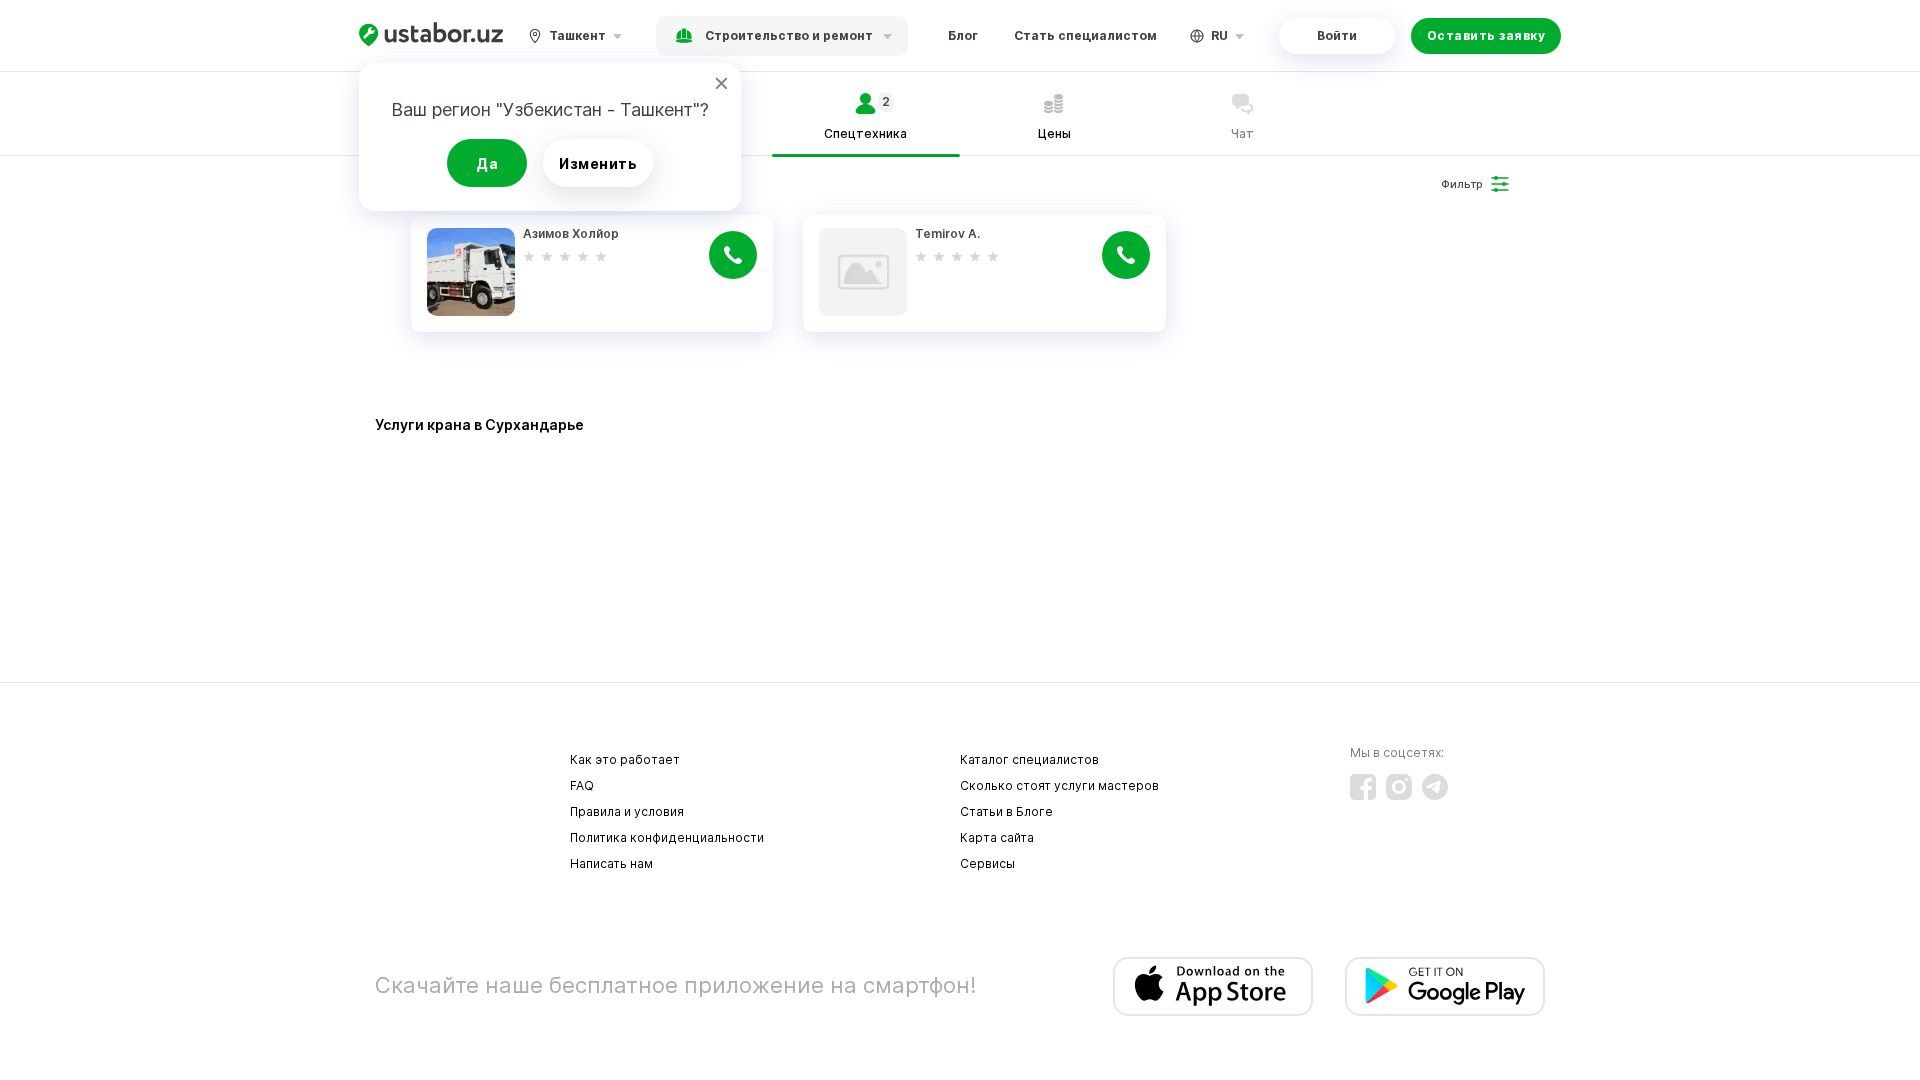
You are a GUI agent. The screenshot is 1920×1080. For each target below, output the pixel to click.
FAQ (582, 785)
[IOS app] (1213, 986)
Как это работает (625, 759)
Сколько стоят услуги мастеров (1059, 785)
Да (487, 163)
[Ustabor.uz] (431, 35)
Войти (1337, 35)
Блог (963, 35)
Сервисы (987, 863)
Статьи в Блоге (1006, 811)
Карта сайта (997, 837)
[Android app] (1445, 986)
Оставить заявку (1486, 35)
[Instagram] (1399, 787)
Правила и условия (627, 811)
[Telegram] (1435, 787)
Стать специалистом (1085, 35)
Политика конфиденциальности (667, 837)
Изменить (598, 163)
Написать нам (611, 863)
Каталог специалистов (1029, 759)
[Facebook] (1363, 787)
